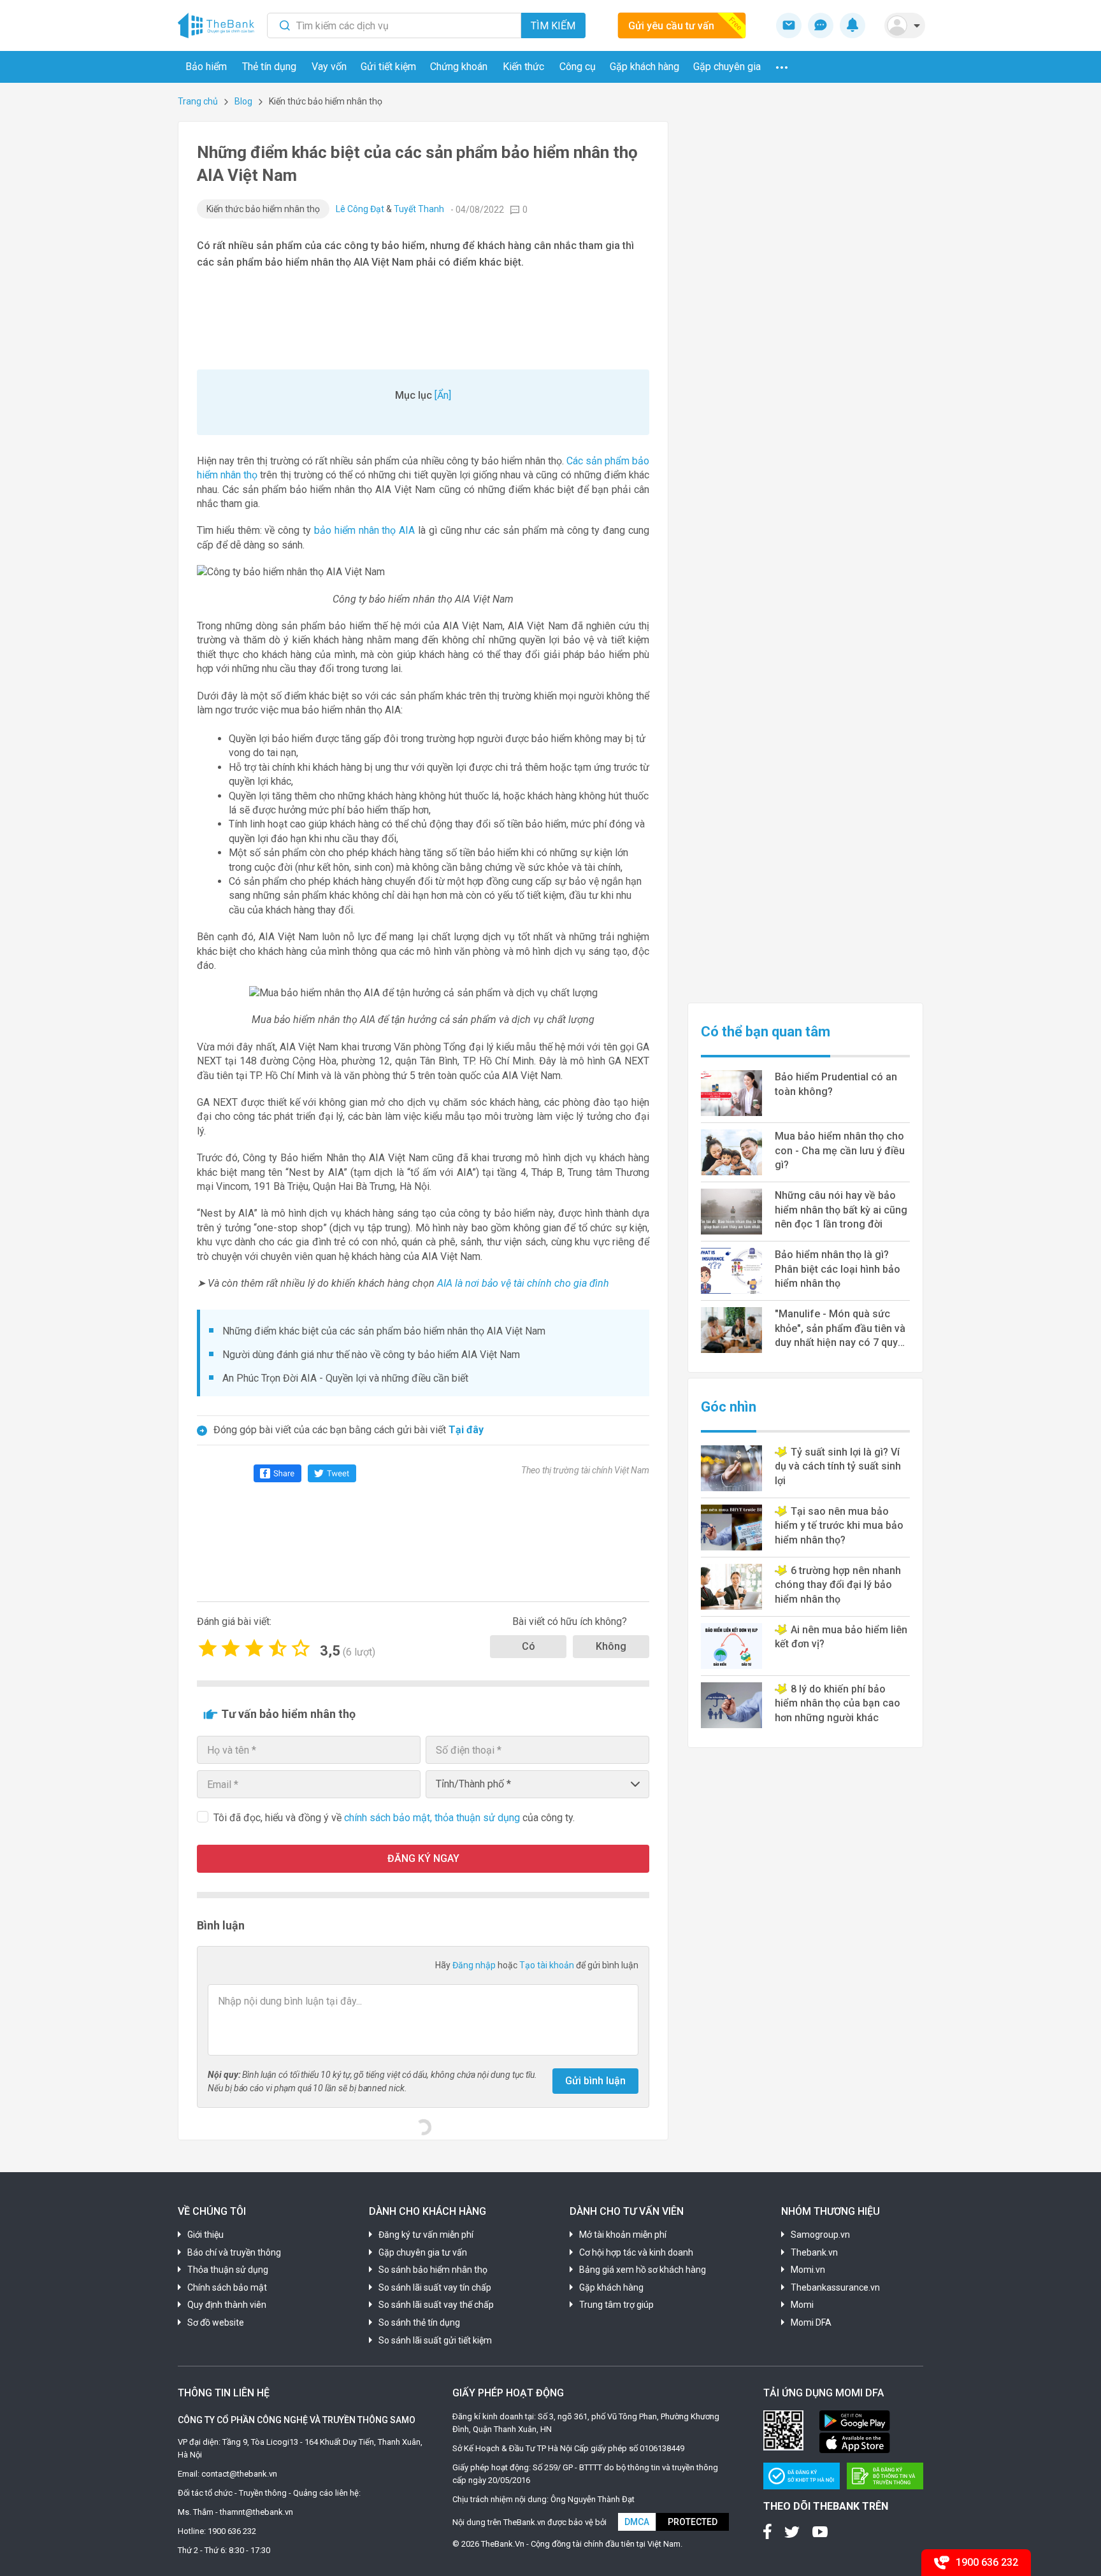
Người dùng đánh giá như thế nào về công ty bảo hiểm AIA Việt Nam (371, 1355)
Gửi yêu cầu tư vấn (671, 26)
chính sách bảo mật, (389, 1818)
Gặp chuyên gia (727, 67)
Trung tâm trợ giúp (616, 2305)
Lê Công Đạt (360, 209)
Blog (243, 101)
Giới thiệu (205, 2235)
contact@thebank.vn (239, 2474)
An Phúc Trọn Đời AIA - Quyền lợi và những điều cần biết (345, 1378)
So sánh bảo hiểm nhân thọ (433, 2270)
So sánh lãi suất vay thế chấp (436, 2305)
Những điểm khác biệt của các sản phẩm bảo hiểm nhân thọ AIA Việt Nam (384, 1331)
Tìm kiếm (553, 26)
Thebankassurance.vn (835, 2287)
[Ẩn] (443, 395)
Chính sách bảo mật (227, 2287)
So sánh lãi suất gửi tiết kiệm (435, 2340)
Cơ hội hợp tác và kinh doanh (636, 2252)
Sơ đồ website (216, 2322)
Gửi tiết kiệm (388, 67)
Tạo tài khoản (548, 1965)
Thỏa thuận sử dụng (228, 2270)
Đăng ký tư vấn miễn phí (426, 2235)
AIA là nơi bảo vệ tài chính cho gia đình (523, 1283)
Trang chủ (198, 101)
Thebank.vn (814, 2252)
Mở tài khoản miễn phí (623, 2235)
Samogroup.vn (820, 2235)
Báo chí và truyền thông (234, 2252)
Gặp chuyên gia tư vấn (423, 2252)
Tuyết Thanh (419, 209)
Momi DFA (811, 2322)
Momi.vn (808, 2270)
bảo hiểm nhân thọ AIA (364, 530)
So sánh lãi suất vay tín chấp (435, 2287)
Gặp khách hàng (644, 67)
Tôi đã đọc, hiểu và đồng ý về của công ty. (394, 1818)
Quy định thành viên (227, 2305)
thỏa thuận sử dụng (479, 1818)
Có (529, 1646)
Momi (802, 2305)
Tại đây (466, 1430)
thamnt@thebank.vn (256, 2512)
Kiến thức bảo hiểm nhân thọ (263, 209)
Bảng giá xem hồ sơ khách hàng (643, 2270)
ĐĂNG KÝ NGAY (423, 1858)
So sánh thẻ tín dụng (419, 2322)
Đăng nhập (475, 1965)
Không (611, 1646)
